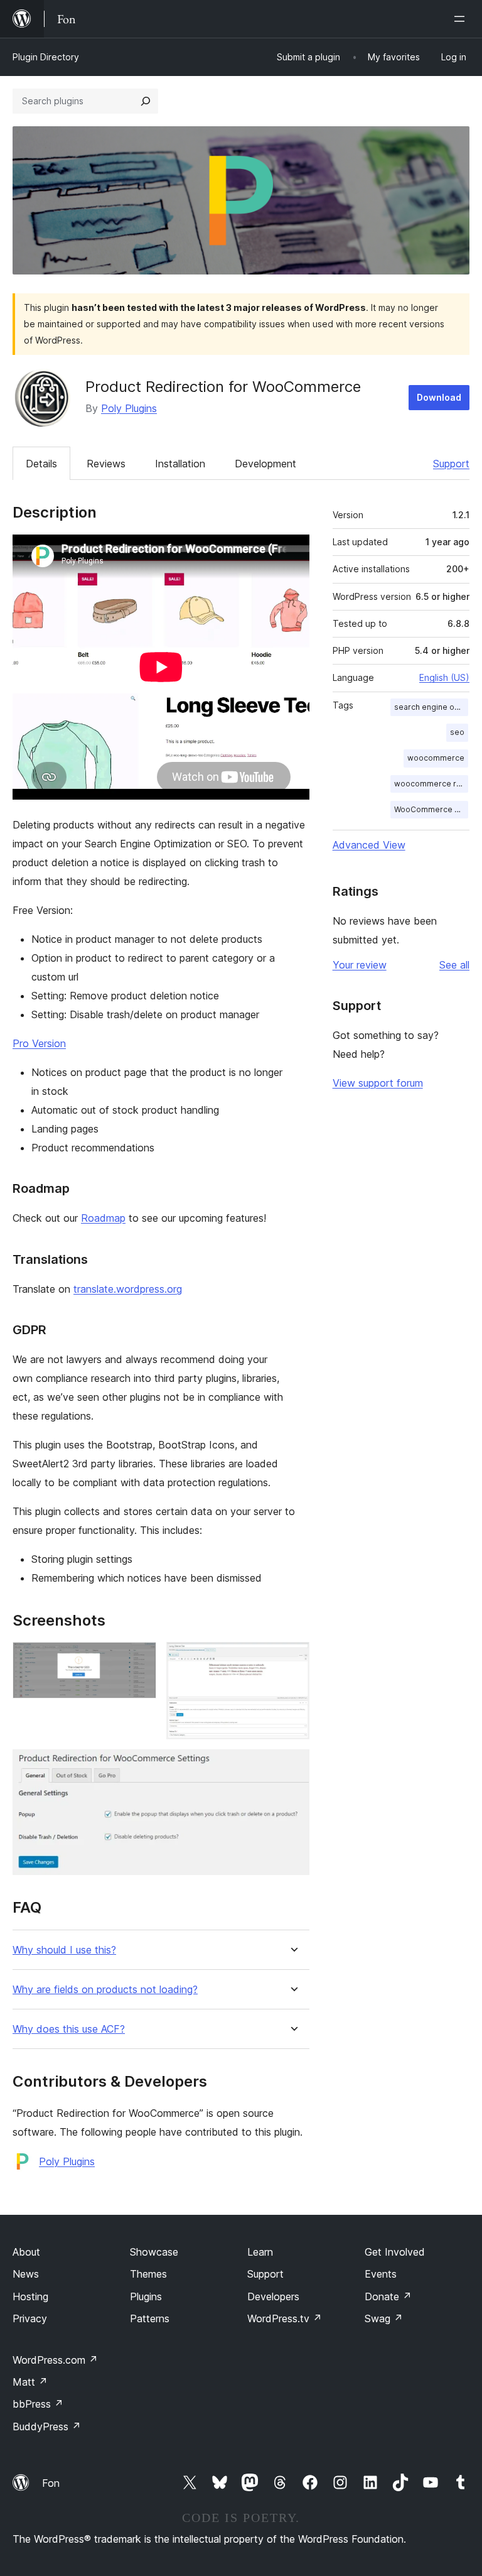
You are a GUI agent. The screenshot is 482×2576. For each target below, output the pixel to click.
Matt (30, 2382)
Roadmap (103, 1218)
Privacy (30, 2318)
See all (454, 965)
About (26, 2252)
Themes (148, 2274)
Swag (384, 2318)
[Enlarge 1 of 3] (139, 1659)
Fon (51, 2483)
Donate (388, 2296)
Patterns (150, 2318)
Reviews (106, 464)
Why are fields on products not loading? (105, 1990)
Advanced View (369, 845)
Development (265, 464)
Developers (273, 2296)
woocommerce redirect (431, 784)
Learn (260, 2252)
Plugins (146, 2296)
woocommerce (436, 758)
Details (41, 464)
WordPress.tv (285, 2318)
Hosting (30, 2296)
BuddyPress (47, 2427)
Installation (180, 464)
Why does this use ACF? (69, 2029)
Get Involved (395, 2252)
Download (439, 397)
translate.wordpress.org (128, 1289)
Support (451, 464)
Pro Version (39, 1043)
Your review (360, 965)
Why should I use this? (64, 1950)
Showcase (154, 2252)
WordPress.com (55, 2360)
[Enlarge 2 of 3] (292, 1659)
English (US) (444, 677)
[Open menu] (462, 19)
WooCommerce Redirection (431, 809)
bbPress (38, 2404)
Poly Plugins (129, 408)
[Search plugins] (146, 101)
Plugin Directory (46, 57)
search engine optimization (431, 707)
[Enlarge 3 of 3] (292, 1766)
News (26, 2274)
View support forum (378, 1083)
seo (457, 732)
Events (381, 2274)
